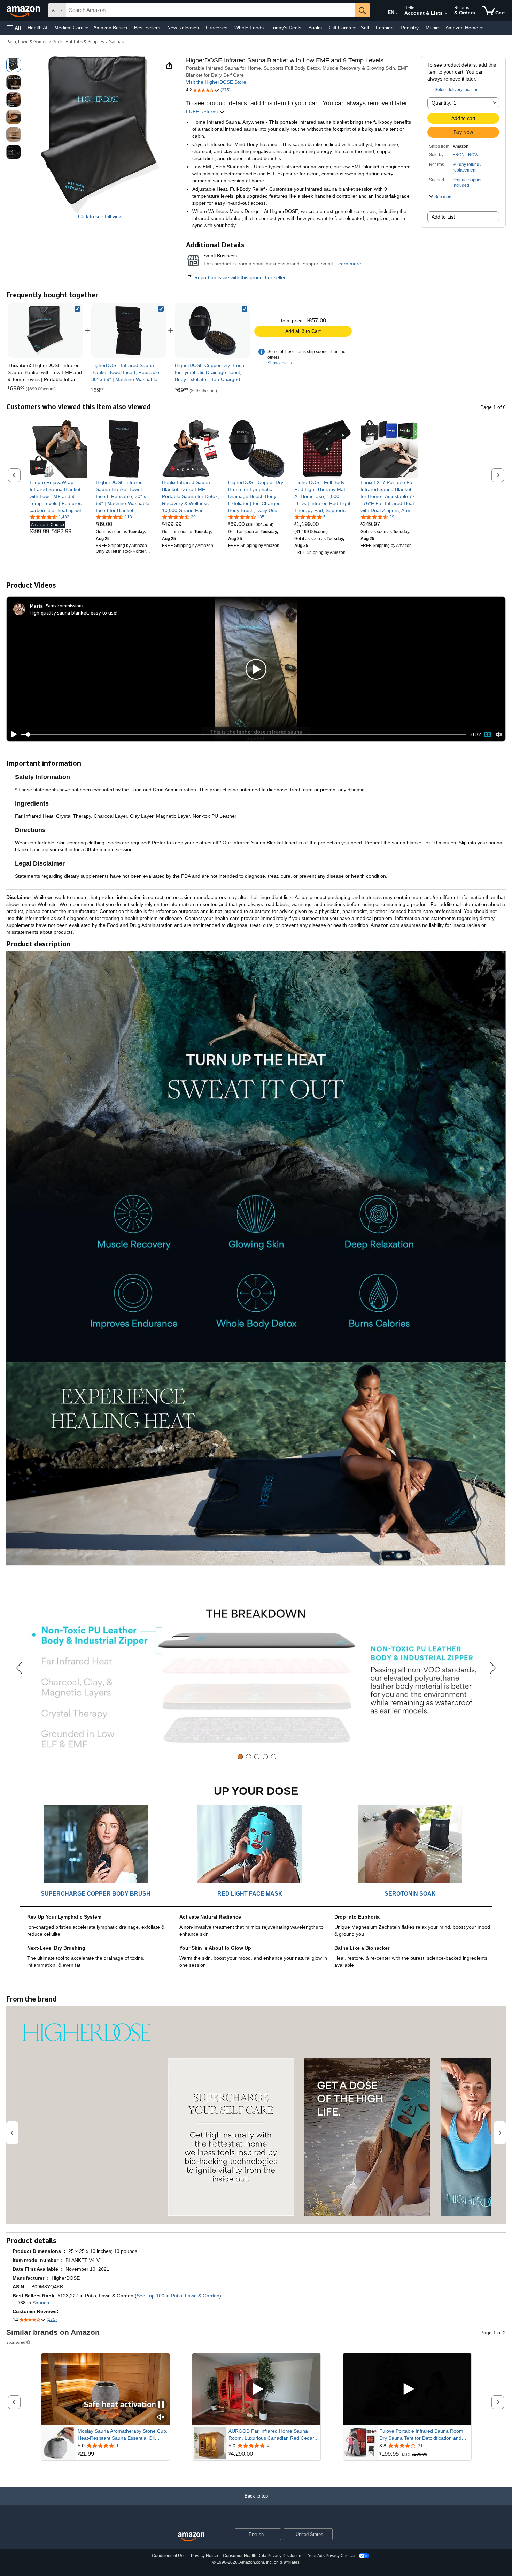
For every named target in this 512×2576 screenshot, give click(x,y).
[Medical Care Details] (87, 28)
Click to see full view (100, 216)
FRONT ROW (466, 155)
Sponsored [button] (16, 2342)
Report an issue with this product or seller (240, 277)
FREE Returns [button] (203, 112)
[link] (129, 330)
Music (432, 28)
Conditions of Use (169, 2556)
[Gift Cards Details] (354, 28)
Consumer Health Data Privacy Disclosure (263, 2556)
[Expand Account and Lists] (446, 14)
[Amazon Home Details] (481, 28)
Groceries (217, 28)
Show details (280, 363)
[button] (14, 28)
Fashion (385, 28)
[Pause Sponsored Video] (161, 2405)
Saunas (116, 42)
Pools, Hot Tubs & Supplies (78, 42)
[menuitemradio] (488, 734)
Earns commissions (65, 606)
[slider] (244, 734)
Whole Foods (249, 28)
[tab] (240, 1757)
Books (315, 28)
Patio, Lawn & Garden (27, 42)
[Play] (12, 734)
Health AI (37, 28)
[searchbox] (210, 10)
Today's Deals (286, 28)
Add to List (443, 217)
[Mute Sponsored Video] (161, 2418)
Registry (410, 28)
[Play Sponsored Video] (256, 2389)
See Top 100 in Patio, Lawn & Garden (178, 2296)
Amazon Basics (110, 28)
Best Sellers (147, 28)
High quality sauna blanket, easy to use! (73, 613)
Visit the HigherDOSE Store (216, 82)
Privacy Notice (204, 2556)
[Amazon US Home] (191, 2537)
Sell (365, 28)
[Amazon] (24, 10)
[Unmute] (499, 735)
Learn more (348, 264)
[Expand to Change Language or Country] (396, 13)
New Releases (183, 28)
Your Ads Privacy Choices (332, 2556)
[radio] (14, 65)
